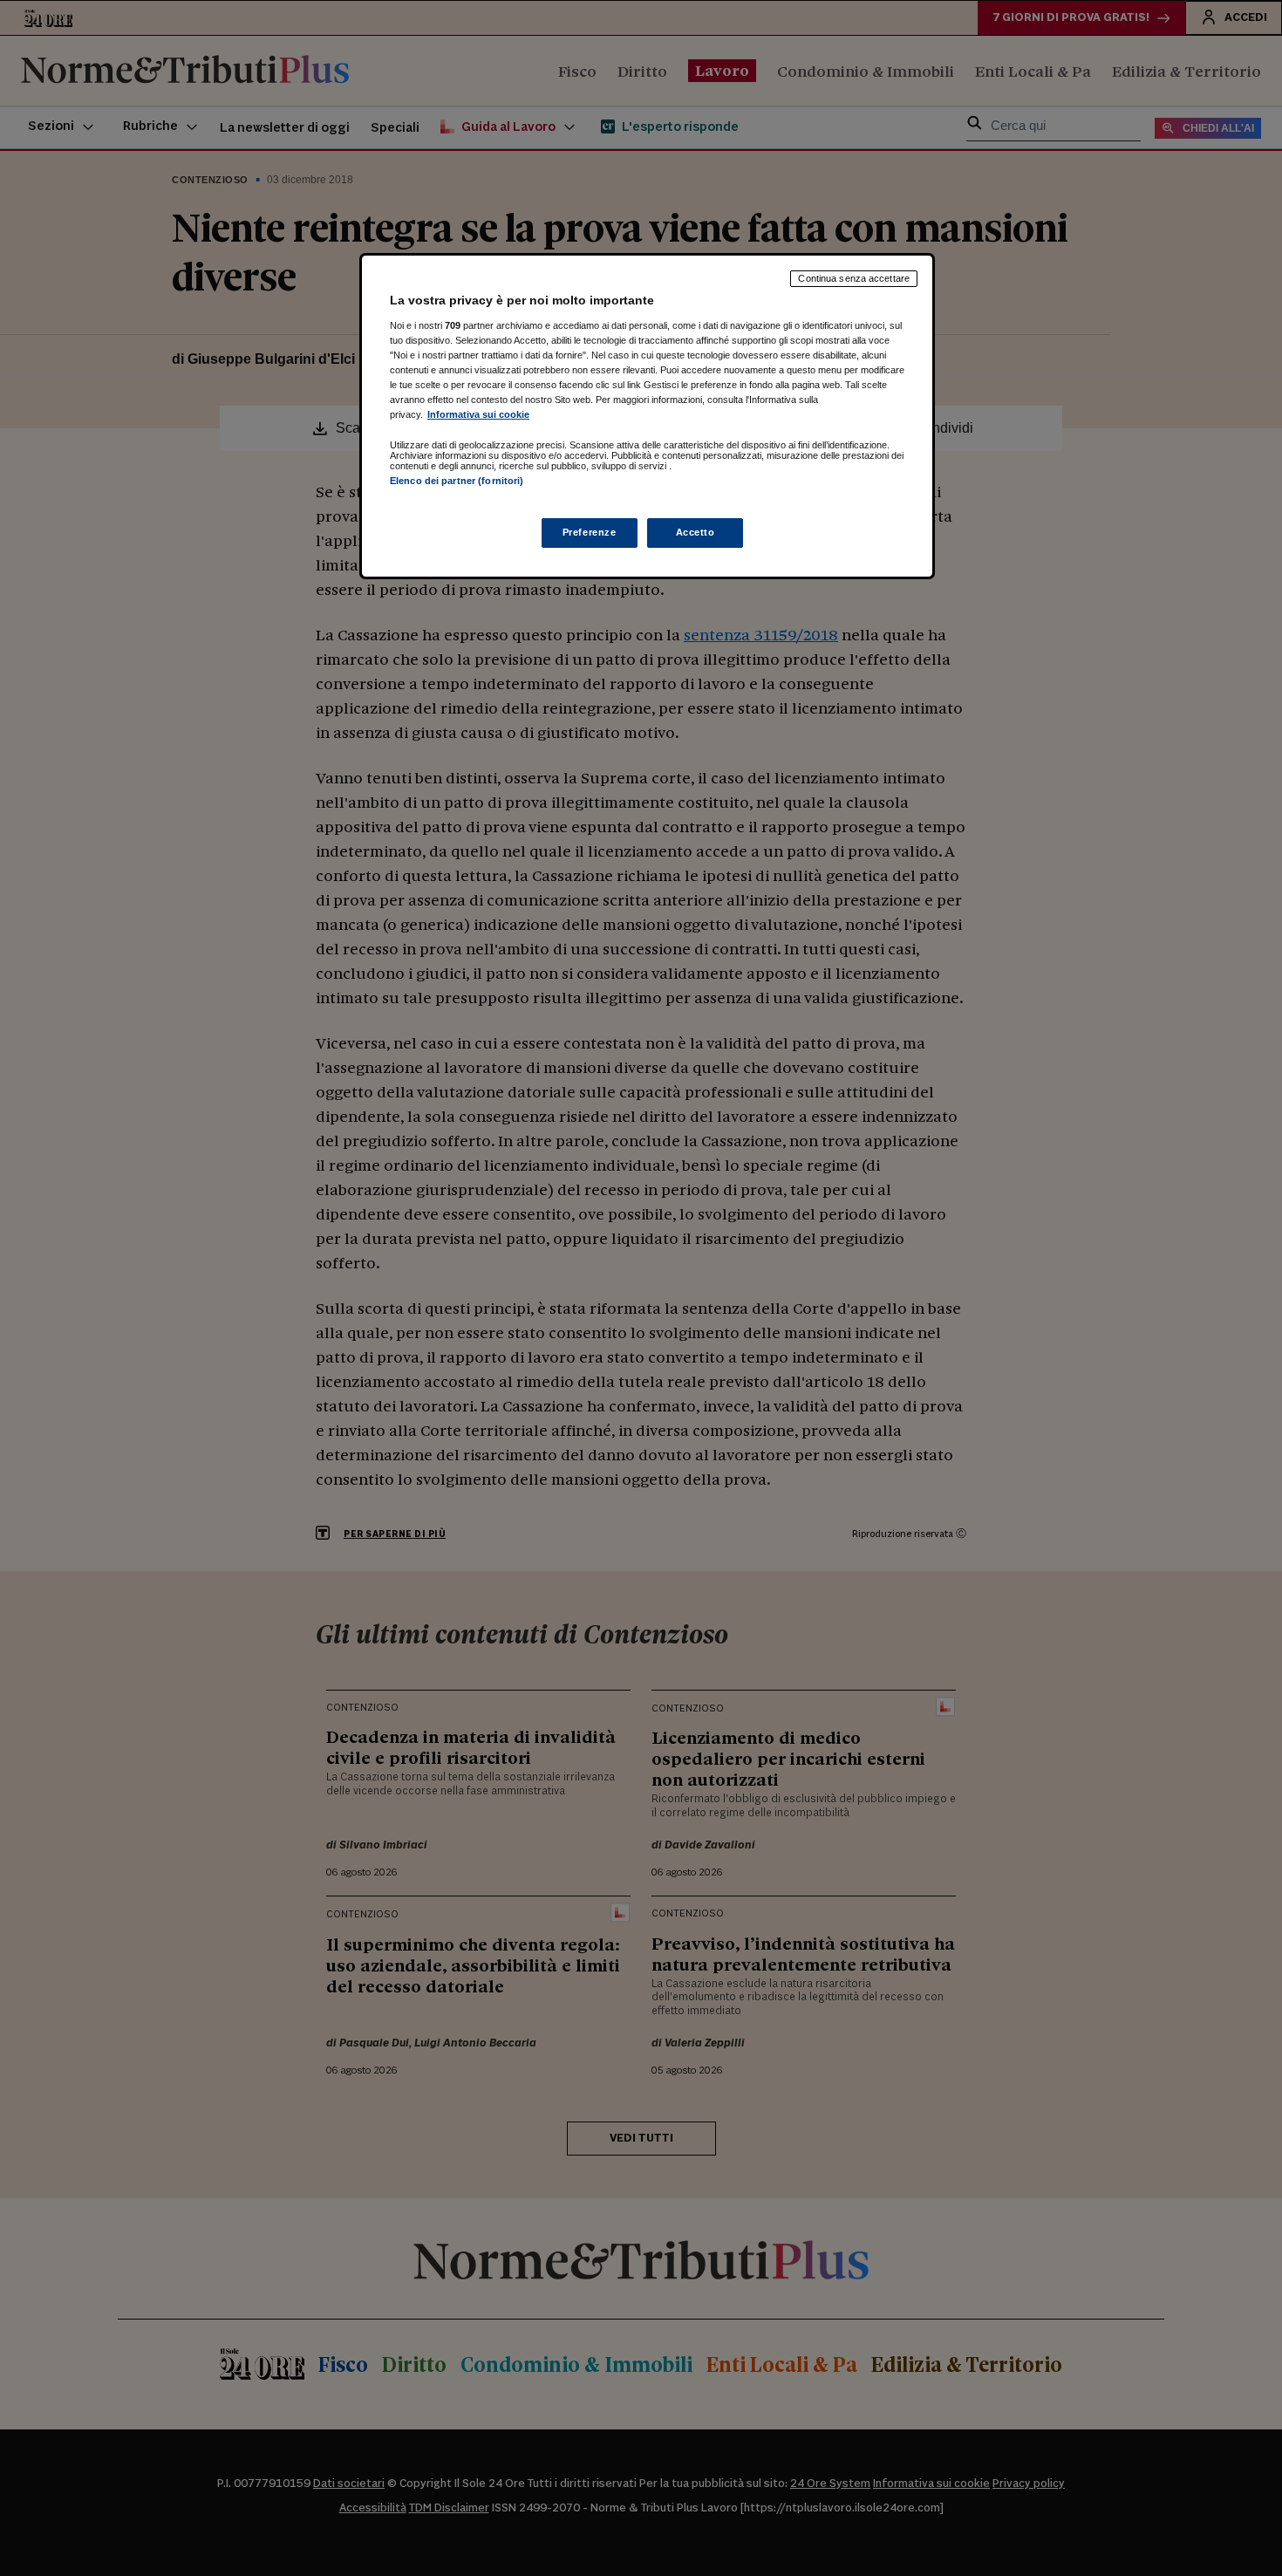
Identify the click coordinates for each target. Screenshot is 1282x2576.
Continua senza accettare (854, 278)
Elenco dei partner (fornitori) (457, 481)
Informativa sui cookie (478, 414)
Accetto (696, 532)
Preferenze (590, 532)
